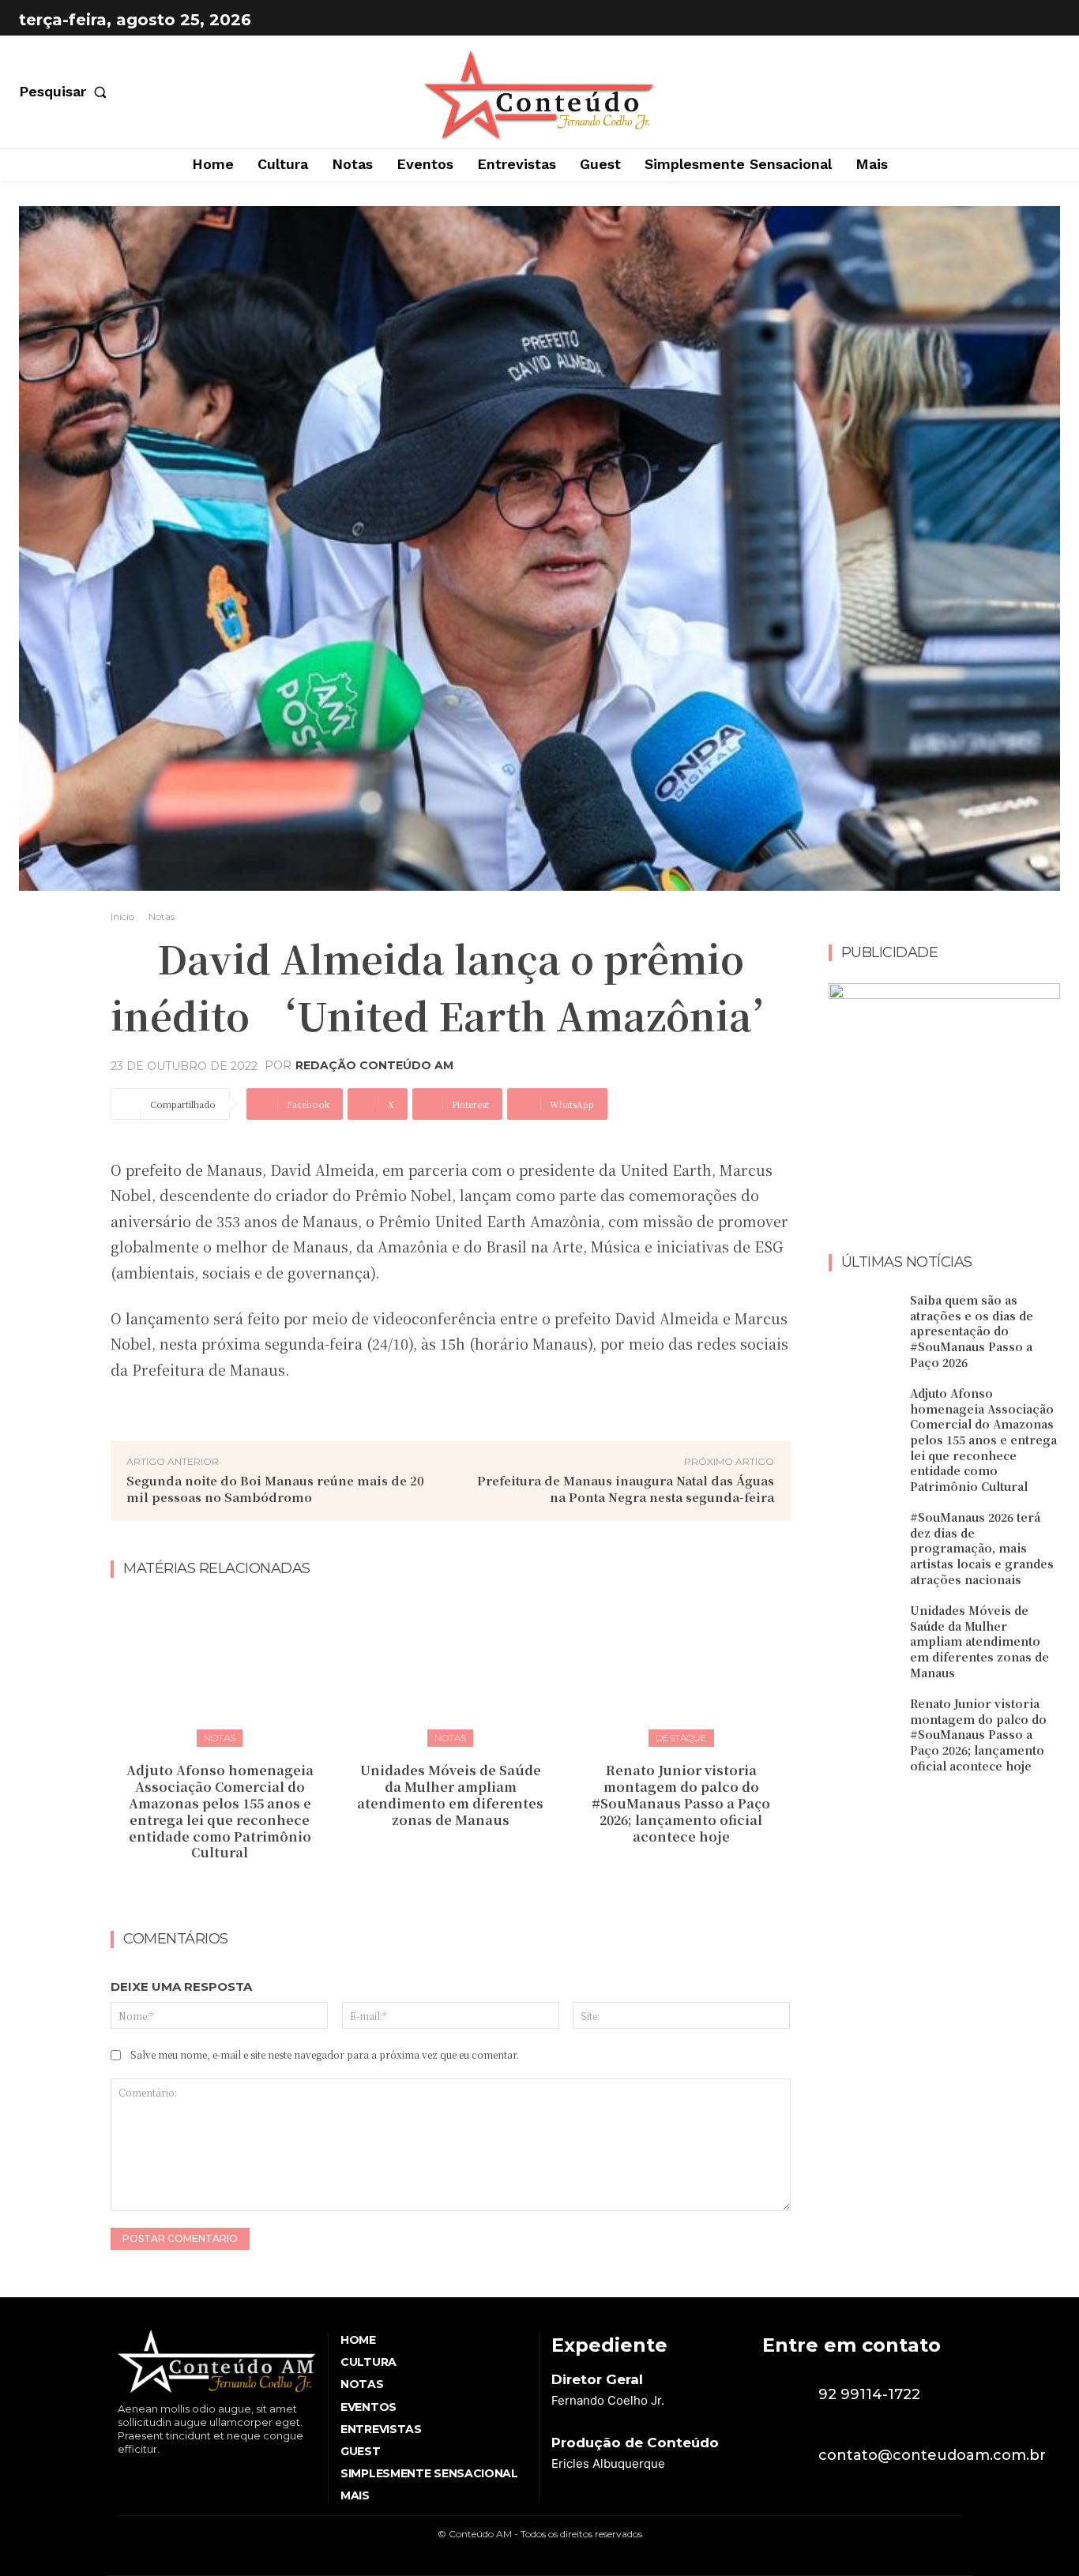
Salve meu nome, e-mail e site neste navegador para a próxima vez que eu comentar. (325, 2054)
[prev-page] (435, 1887)
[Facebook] (1005, 20)
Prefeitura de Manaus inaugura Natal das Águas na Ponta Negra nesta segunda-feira (626, 1489)
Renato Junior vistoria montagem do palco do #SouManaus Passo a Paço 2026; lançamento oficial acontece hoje (681, 1803)
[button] (66, 92)
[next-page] (460, 1887)
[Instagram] (1044, 20)
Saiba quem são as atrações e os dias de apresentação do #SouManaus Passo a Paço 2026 (972, 1331)
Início (122, 916)
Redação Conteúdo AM (374, 1065)
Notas (162, 916)
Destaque (681, 1738)
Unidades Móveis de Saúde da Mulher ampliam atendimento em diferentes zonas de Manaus (450, 1795)
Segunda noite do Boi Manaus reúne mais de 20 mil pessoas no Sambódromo (275, 1489)
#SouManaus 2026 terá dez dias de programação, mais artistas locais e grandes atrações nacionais (982, 1548)
